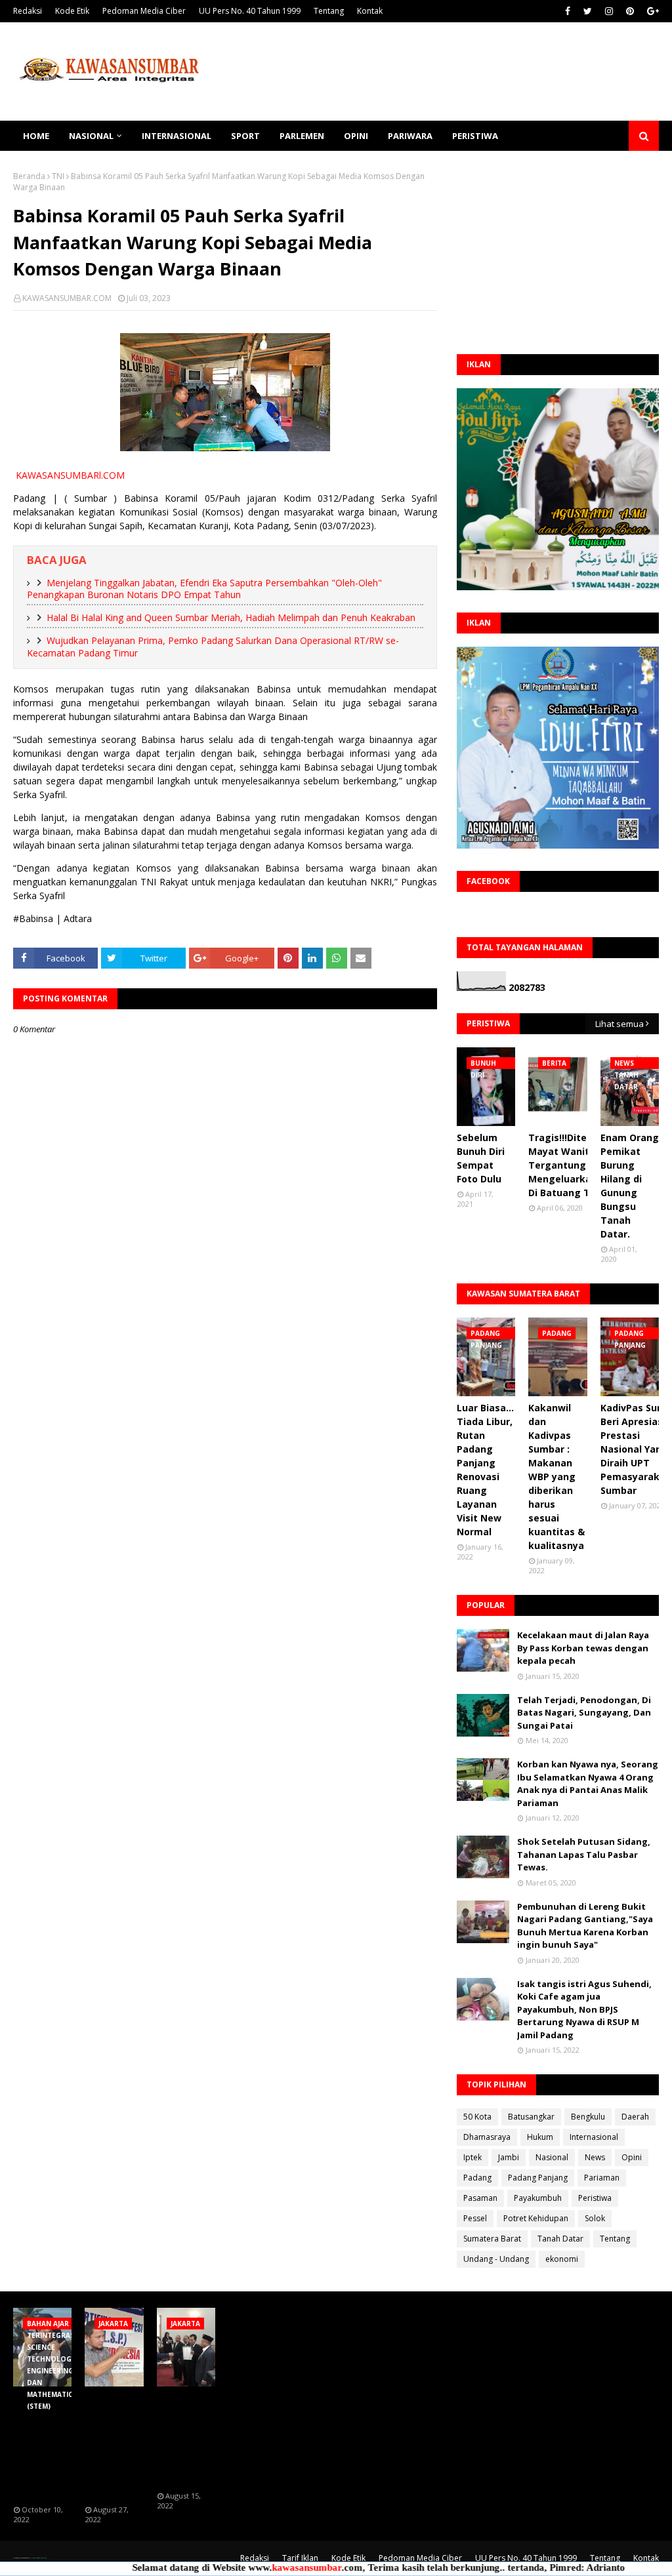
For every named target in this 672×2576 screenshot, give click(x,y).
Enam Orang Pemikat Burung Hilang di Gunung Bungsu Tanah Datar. (630, 1186)
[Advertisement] (558, 252)
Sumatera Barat (492, 2239)
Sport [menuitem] (245, 136)
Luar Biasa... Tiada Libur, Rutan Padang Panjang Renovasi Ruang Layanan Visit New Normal (485, 1470)
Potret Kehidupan (536, 2218)
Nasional (552, 2157)
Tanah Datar (560, 2239)
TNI (58, 176)
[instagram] (609, 11)
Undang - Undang (496, 2259)
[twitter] (588, 11)
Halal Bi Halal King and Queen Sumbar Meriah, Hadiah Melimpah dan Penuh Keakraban (231, 617)
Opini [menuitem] (356, 136)
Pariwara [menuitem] (410, 136)
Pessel (475, 2218)
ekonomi (562, 2259)
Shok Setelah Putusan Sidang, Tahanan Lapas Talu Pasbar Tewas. (584, 1854)
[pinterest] (630, 11)
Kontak (370, 11)
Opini (632, 2157)
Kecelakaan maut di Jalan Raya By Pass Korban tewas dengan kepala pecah (583, 1648)
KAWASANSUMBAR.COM (67, 298)
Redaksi (28, 11)
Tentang (329, 11)
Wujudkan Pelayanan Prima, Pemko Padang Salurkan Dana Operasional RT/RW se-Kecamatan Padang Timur (213, 647)
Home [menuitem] (36, 136)
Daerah (635, 2117)
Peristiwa (595, 2198)
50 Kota (477, 2117)
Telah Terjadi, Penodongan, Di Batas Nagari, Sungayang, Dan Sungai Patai (584, 1713)
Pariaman (602, 2178)
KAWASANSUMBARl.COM (70, 475)
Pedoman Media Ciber (144, 11)
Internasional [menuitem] (177, 136)
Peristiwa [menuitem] (475, 136)
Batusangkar (531, 2117)
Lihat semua (619, 1024)
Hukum (540, 2137)
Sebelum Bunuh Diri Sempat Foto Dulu (481, 1158)
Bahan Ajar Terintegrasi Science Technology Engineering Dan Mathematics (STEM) (45, 2446)
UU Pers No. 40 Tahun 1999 (250, 11)
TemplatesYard (31, 2558)
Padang (477, 2178)
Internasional (594, 2137)
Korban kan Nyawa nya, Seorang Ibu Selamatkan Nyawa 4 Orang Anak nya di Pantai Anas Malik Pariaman (588, 1783)
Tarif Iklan (300, 2558)
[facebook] (568, 11)
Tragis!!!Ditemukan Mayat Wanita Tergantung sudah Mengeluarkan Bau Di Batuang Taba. (574, 1165)
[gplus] (651, 11)
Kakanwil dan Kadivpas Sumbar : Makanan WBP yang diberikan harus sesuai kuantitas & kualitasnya (556, 1477)
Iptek (472, 2157)
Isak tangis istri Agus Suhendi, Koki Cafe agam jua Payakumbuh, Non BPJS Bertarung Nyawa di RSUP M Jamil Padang (584, 2009)
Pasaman (480, 2198)
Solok (595, 2218)
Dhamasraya (487, 2137)
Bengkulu (588, 2117)
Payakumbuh (538, 2198)
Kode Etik (72, 11)
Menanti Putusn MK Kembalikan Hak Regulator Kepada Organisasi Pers (113, 2446)
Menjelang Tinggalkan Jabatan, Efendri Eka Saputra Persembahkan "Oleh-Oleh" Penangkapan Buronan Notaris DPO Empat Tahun (204, 589)
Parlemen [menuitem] (302, 136)
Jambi (509, 2157)
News (595, 2157)
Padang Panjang (538, 2178)
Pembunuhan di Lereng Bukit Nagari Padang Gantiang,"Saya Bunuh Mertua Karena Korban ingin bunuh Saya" (585, 1926)
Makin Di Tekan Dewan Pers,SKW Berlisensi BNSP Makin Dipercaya (185, 2439)
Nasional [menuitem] (91, 136)
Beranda (29, 176)
